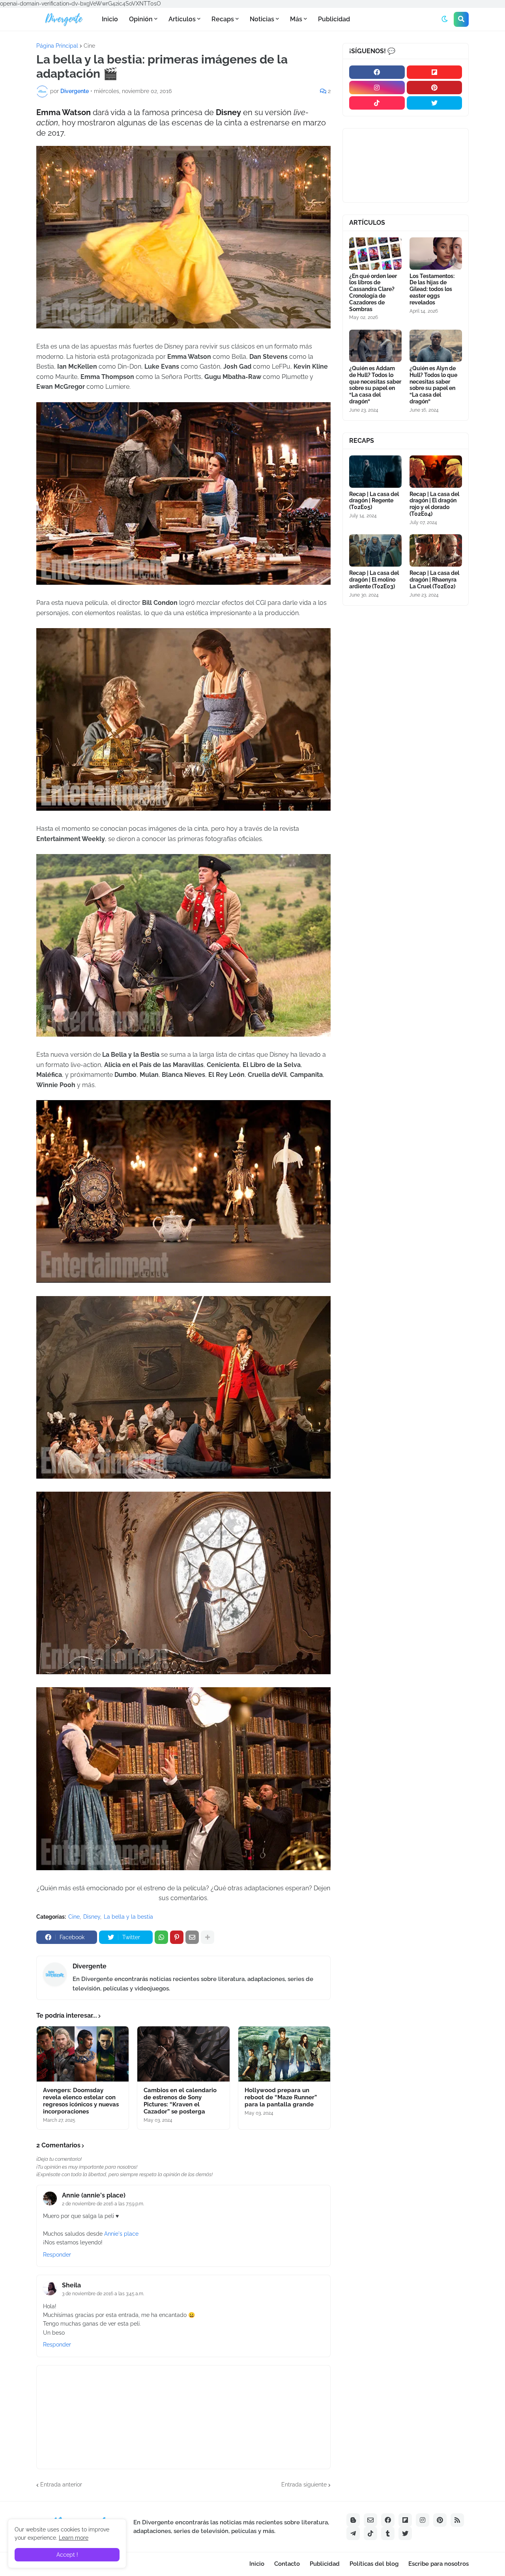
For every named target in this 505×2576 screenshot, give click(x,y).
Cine (89, 46)
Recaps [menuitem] (223, 19)
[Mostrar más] (208, 1937)
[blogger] (353, 2520)
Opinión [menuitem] (141, 19)
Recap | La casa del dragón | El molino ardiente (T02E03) (374, 580)
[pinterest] (435, 88)
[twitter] (435, 103)
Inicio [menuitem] (110, 19)
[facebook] (377, 72)
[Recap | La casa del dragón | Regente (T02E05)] (375, 472)
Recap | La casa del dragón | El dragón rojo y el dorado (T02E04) (434, 504)
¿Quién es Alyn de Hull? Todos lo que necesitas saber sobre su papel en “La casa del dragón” (433, 385)
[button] (445, 19)
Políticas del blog (374, 2564)
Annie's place (121, 2234)
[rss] (457, 2520)
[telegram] (353, 2533)
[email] (370, 2520)
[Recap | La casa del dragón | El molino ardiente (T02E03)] (375, 550)
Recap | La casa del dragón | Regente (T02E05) (374, 501)
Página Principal (57, 46)
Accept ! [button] (67, 2555)
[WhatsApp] (161, 1937)
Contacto (287, 2564)
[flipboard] (435, 72)
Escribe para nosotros (439, 2564)
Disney (92, 1917)
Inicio (257, 2564)
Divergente (90, 1966)
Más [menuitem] (296, 19)
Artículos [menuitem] (182, 19)
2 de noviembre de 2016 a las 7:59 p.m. (103, 2204)
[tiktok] (377, 103)
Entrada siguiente (304, 2485)
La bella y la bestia (128, 1917)
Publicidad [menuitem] (334, 19)
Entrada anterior (61, 2485)
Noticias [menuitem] (262, 19)
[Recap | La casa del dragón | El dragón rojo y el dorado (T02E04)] (436, 472)
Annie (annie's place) (94, 2195)
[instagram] (377, 88)
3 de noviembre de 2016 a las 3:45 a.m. (103, 2294)
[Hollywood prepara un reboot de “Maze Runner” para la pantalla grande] (284, 2054)
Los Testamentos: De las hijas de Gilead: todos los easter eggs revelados (432, 289)
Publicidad (325, 2564)
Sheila (71, 2285)
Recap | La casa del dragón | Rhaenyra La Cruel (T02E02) (434, 580)
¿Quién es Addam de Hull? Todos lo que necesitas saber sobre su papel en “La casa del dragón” (375, 385)
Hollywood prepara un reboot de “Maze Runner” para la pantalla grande (281, 2097)
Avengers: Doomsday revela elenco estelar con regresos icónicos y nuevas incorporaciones (81, 2101)
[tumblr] (388, 2533)
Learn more (74, 2538)
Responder (57, 2255)
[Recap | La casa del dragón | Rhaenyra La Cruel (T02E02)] (436, 550)
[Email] (192, 1937)
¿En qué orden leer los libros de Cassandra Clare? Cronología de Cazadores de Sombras (373, 293)
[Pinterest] (177, 1937)
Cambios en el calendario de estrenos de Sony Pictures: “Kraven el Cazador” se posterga (180, 2101)
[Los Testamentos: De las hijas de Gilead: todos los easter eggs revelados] (436, 254)
